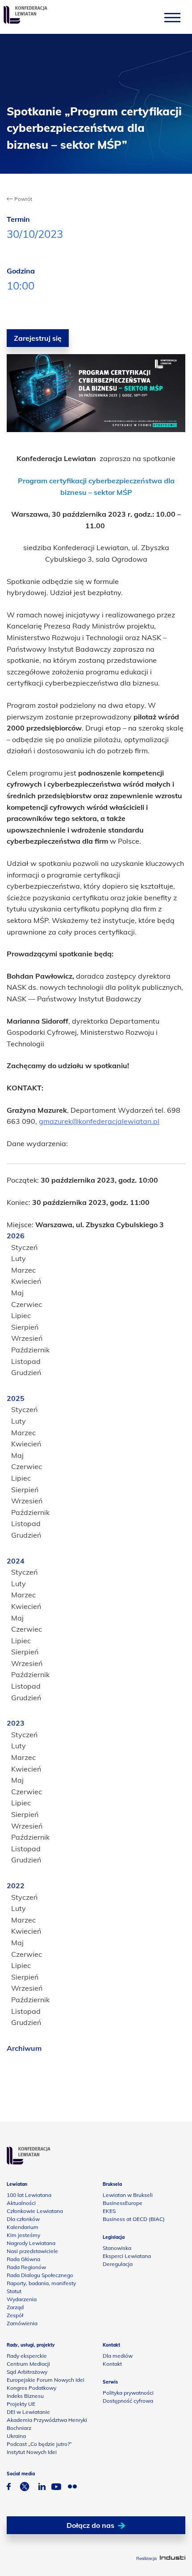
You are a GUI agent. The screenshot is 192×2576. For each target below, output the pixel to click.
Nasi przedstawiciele (32, 2251)
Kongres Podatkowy (31, 2388)
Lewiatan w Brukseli (128, 2195)
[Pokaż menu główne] (172, 17)
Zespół (15, 2315)
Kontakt (112, 2364)
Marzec (23, 1270)
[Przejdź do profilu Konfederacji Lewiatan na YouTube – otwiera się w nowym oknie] (56, 2488)
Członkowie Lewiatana (35, 2211)
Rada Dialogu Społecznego (40, 2275)
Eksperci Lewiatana (127, 2256)
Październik (30, 1350)
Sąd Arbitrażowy (27, 2372)
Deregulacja (118, 2264)
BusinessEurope (123, 2203)
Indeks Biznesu (25, 2396)
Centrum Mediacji (28, 2364)
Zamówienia (22, 2323)
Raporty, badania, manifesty (41, 2283)
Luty (19, 1258)
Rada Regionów (26, 2267)
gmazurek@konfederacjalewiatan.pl (99, 1121)
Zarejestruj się (38, 338)
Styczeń (24, 1247)
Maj (17, 1293)
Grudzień (26, 1372)
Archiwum (24, 2048)
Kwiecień (26, 1281)
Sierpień (25, 1327)
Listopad (26, 1361)
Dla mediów (118, 2356)
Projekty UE (21, 2404)
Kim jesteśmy (23, 2235)
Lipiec (21, 1315)
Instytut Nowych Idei (32, 2452)
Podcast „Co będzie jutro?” (39, 2444)
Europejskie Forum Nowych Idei (46, 2380)
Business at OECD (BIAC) (134, 2219)
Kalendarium (23, 2227)
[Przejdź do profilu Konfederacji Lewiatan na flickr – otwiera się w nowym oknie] (72, 2488)
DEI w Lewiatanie (28, 2412)
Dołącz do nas (90, 2525)
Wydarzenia (22, 2299)
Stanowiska (117, 2248)
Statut (14, 2291)
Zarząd (15, 2307)
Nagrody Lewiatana (31, 2243)
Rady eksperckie (27, 2356)
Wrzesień (27, 1338)
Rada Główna (23, 2259)
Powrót (23, 199)
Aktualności (21, 2203)
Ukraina (16, 2436)
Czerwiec (27, 1304)
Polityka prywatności (128, 2393)
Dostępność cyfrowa (128, 2401)
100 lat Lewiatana (29, 2195)
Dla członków (23, 2219)
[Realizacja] (173, 2558)
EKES (109, 2211)
